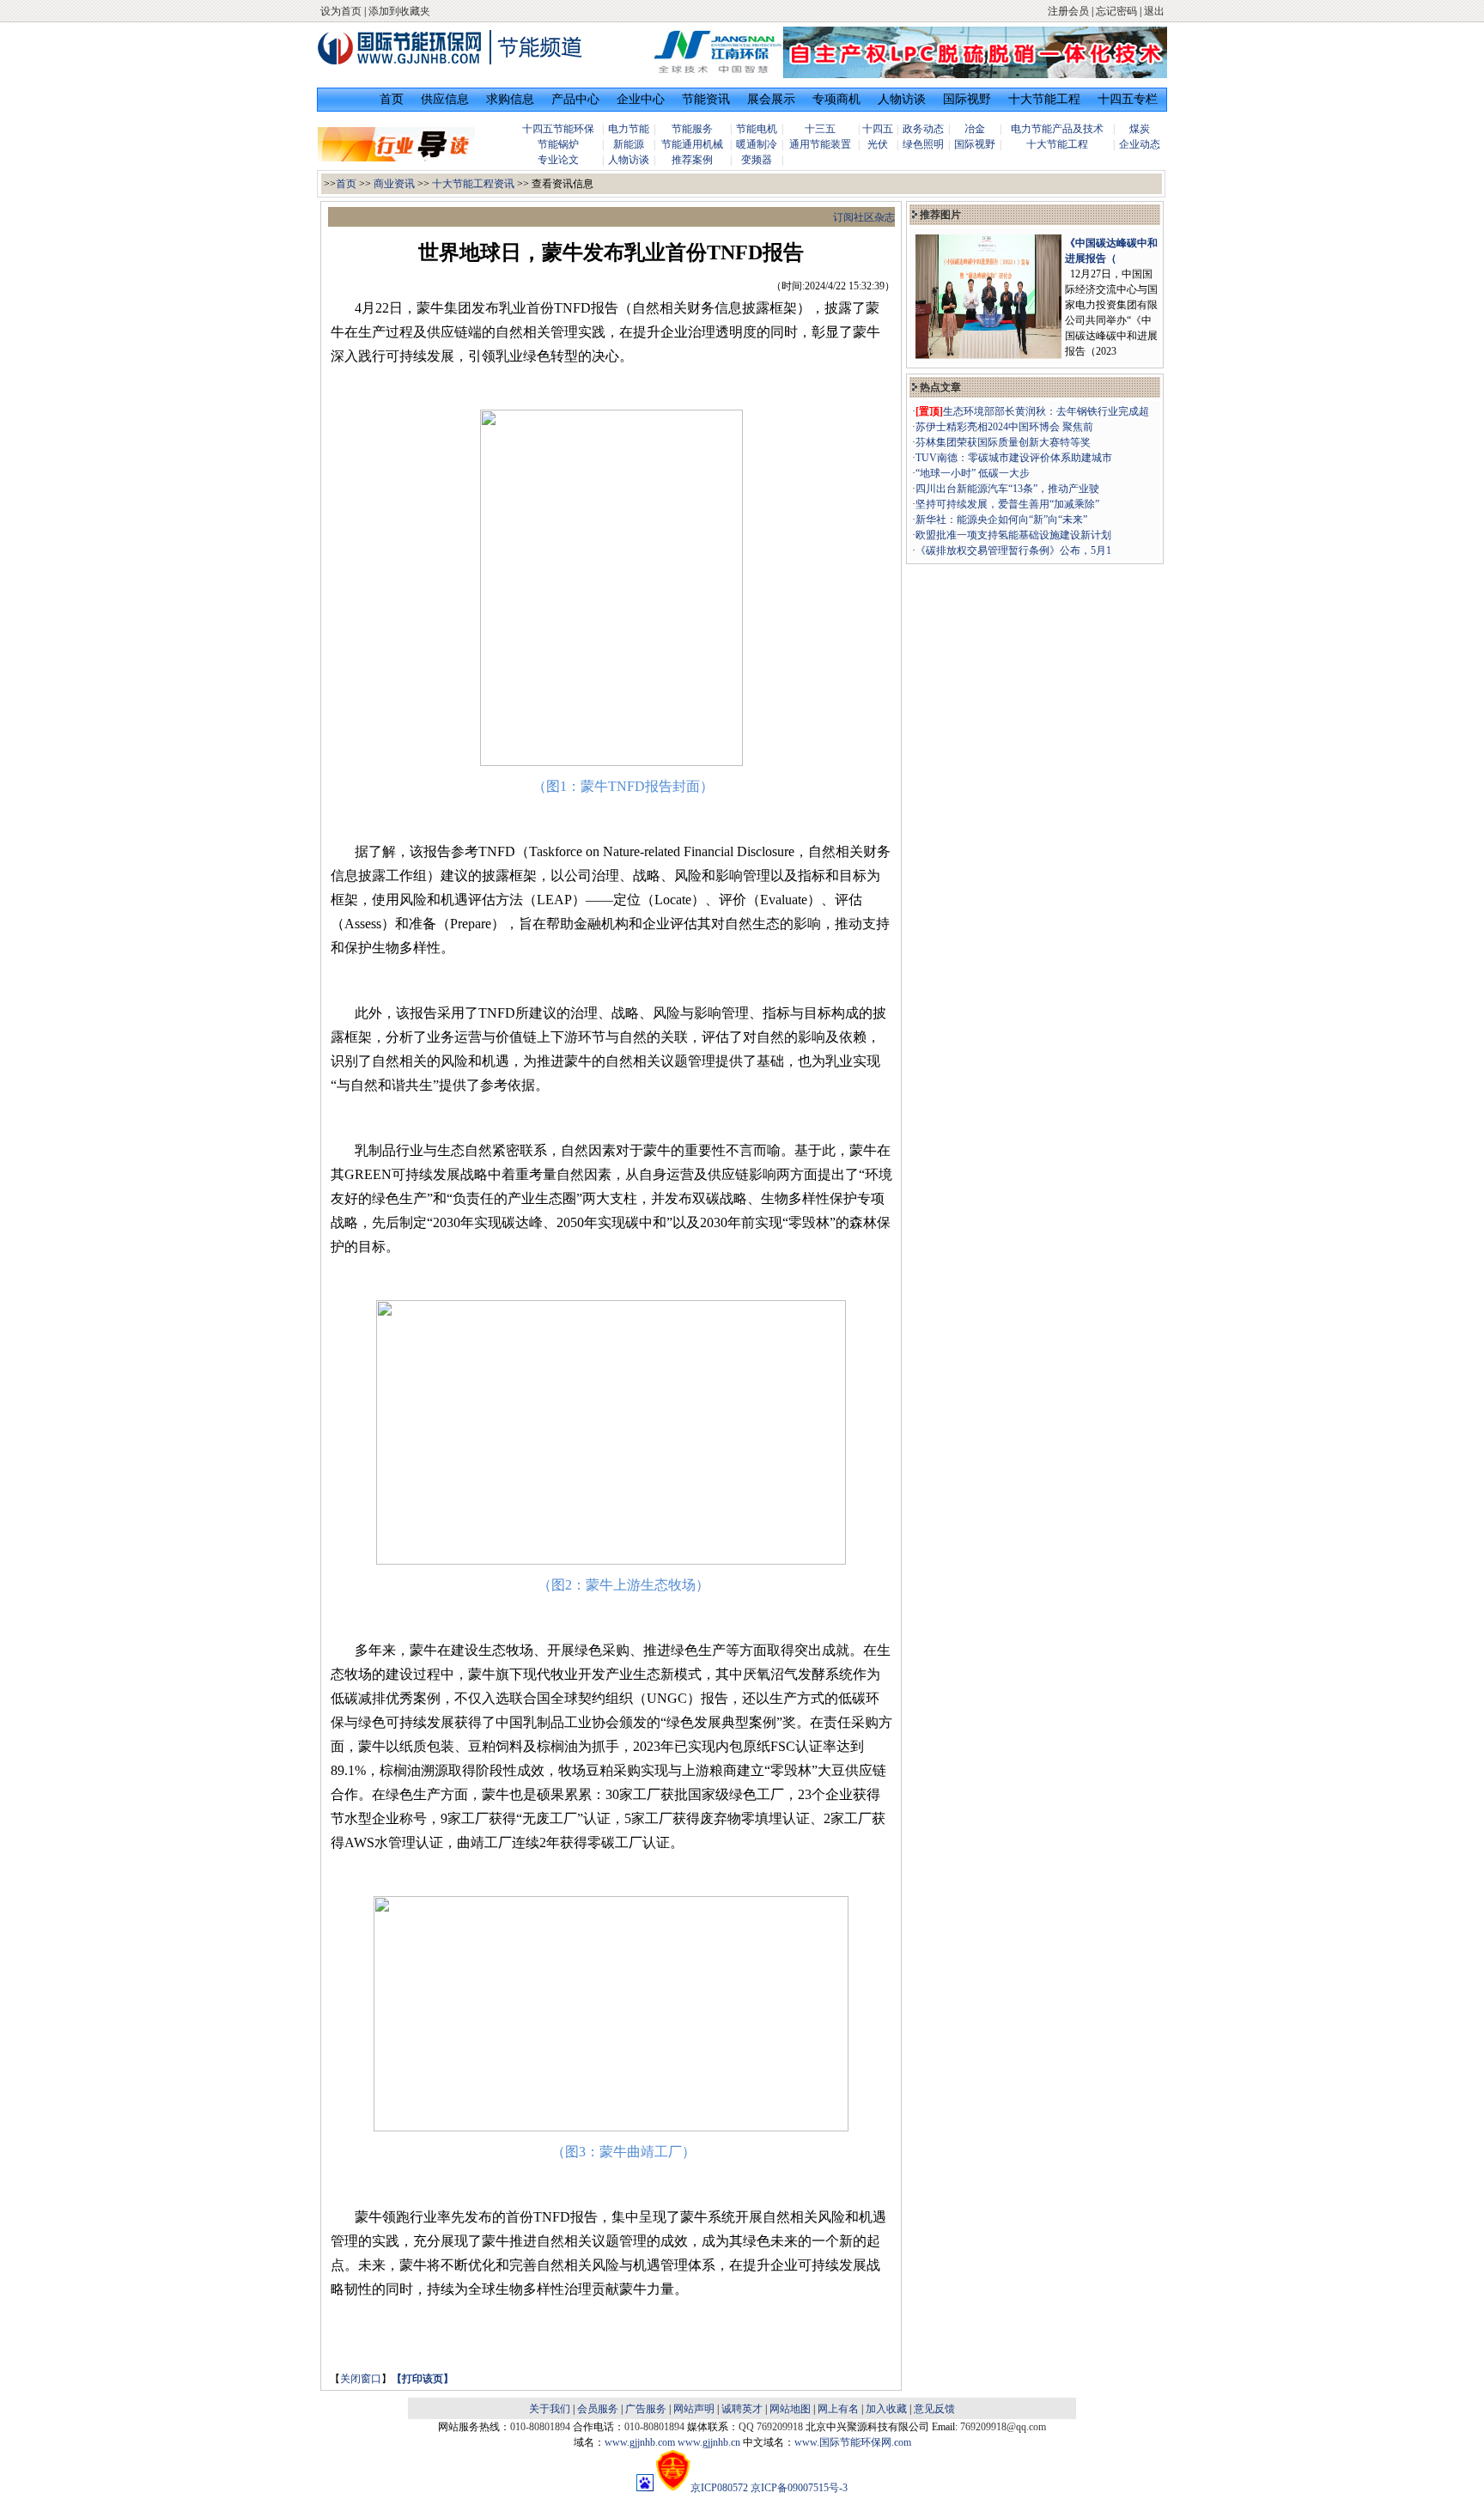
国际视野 (967, 99)
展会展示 (771, 99)
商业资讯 (394, 184)
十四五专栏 (1128, 99)
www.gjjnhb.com (640, 2442)
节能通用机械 (692, 144)
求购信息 (510, 99)
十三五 (820, 129)
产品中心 (575, 99)
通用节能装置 (820, 144)
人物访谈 (902, 99)
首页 (392, 99)
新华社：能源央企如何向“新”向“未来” (1001, 520)
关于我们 (550, 2409)
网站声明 (694, 2409)
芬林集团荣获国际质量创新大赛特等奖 (1003, 442)
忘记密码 (1116, 11)
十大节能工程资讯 (473, 184)
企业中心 (641, 99)
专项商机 (836, 99)
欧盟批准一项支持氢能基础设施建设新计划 (1013, 535)
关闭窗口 (361, 2379)
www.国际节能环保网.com (853, 2442)
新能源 (629, 144)
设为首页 (341, 11)
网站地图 (790, 2409)
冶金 (975, 129)
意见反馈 (934, 2409)
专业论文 (558, 160)
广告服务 (646, 2409)
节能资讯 (706, 99)
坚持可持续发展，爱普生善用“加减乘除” (1007, 504)
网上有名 (838, 2409)
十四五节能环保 (558, 129)
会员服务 (598, 2409)
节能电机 (757, 129)
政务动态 (923, 129)
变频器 (757, 160)
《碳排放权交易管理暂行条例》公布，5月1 (1013, 550)
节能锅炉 (558, 144)
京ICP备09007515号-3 (799, 2488)
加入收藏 (886, 2409)
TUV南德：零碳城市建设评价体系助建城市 (1014, 458)
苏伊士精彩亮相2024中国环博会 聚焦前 (1004, 427)
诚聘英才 (742, 2409)
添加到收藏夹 (399, 11)
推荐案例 (692, 160)
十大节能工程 (1044, 99)
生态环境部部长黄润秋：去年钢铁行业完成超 (1046, 411)
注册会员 (1068, 11)
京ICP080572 (719, 2488)
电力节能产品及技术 (1057, 129)
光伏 (878, 144)
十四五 (878, 129)
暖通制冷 (757, 144)
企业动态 (1140, 144)
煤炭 (1140, 129)
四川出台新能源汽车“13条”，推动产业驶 (1007, 489)
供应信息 (445, 99)
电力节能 (629, 129)
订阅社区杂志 (864, 217)
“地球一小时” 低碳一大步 (973, 473)
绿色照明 (923, 144)
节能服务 (692, 129)
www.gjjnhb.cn (709, 2442)
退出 (1154, 11)
